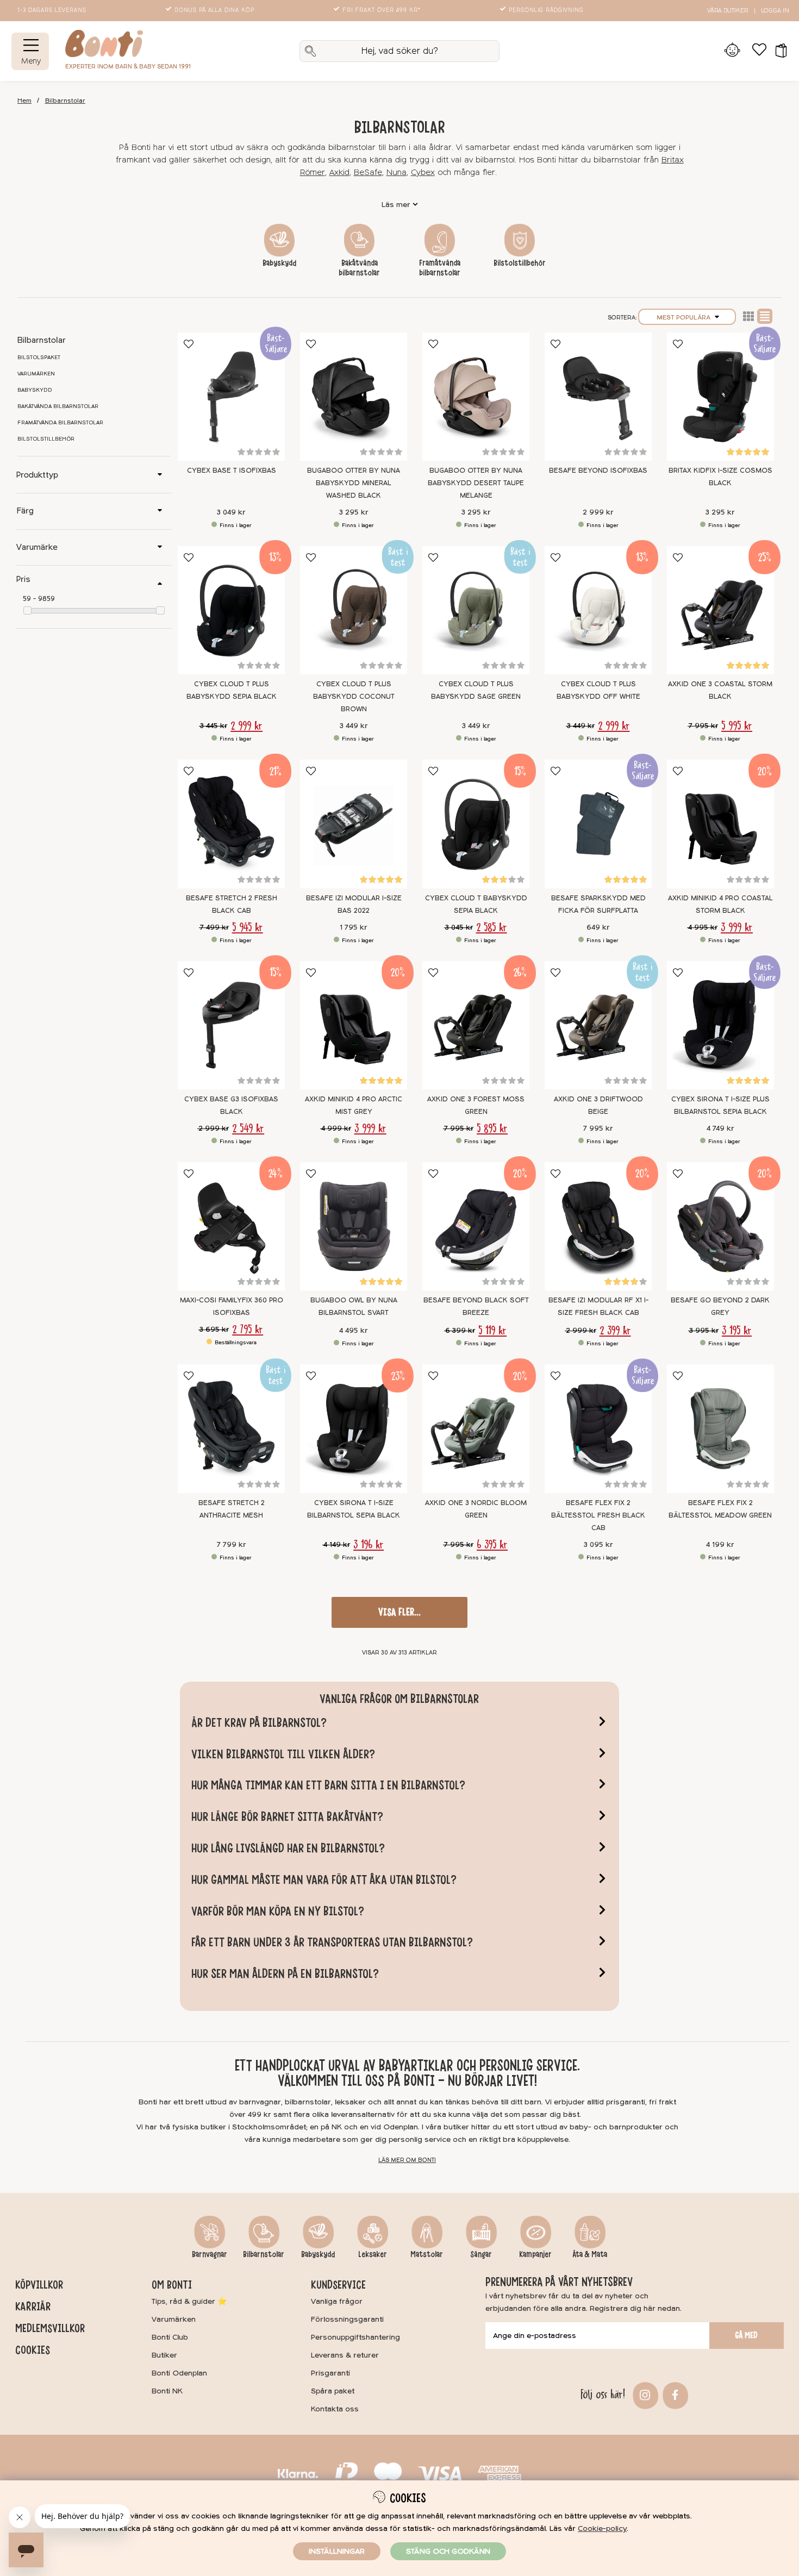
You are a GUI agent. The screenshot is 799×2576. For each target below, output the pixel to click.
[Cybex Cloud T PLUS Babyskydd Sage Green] (476, 610)
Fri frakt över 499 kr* (382, 10)
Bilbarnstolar (65, 101)
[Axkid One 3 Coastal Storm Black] (720, 610)
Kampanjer (535, 2254)
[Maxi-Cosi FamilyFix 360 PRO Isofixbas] (231, 1226)
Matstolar (427, 2254)
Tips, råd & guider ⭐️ (189, 2301)
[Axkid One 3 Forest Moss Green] (476, 1025)
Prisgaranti (330, 2373)
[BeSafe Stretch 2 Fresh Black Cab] (231, 824)
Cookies (33, 2350)
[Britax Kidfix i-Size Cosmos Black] (720, 397)
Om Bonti (172, 2285)
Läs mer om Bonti (407, 2160)
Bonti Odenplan (179, 2373)
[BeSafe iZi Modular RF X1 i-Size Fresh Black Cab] (598, 1226)
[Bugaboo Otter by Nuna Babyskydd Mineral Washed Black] (354, 397)
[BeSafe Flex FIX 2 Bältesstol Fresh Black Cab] (598, 1428)
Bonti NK (167, 2391)
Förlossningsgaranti (347, 2319)
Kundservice (338, 2285)
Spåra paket (333, 2391)
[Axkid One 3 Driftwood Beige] (598, 1025)
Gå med (746, 2335)
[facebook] (674, 2394)
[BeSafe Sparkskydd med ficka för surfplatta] (598, 824)
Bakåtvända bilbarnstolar (359, 268)
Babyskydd (279, 263)
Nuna (397, 173)
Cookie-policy (602, 2528)
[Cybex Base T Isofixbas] (231, 397)
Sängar (481, 2254)
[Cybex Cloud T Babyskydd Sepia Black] (476, 824)
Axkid (339, 173)
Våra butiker (728, 11)
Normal (765, 316)
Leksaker (373, 2254)
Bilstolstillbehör (520, 263)
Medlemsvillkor (50, 2328)
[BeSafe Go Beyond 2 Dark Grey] (720, 1226)
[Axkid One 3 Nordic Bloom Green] (476, 1428)
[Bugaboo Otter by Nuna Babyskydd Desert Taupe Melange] (476, 397)
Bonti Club (170, 2337)
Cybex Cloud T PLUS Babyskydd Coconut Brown (354, 697)
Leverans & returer (345, 2355)
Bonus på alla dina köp (214, 10)
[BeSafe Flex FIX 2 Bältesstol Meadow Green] (720, 1428)
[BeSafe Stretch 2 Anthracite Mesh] (231, 1428)
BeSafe (368, 173)
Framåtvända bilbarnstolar (440, 268)
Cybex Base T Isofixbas (232, 471)
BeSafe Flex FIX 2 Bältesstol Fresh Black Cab (598, 1515)
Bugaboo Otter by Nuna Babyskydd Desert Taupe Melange (476, 483)
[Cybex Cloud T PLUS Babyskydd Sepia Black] (231, 610)
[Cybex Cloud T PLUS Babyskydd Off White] (598, 610)
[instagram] (644, 2394)
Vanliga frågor (337, 2301)
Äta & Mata (590, 2254)
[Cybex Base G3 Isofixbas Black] (231, 1025)
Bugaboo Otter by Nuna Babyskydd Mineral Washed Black (354, 483)
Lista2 (748, 316)
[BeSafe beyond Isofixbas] (598, 397)
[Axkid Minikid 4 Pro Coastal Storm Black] (720, 824)
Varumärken (36, 374)
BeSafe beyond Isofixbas (598, 471)
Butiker (164, 2355)
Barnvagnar (210, 2254)
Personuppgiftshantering (355, 2337)
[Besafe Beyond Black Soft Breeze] (476, 1226)
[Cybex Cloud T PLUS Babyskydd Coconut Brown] (354, 610)
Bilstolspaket (39, 358)
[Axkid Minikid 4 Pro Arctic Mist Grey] (354, 1025)
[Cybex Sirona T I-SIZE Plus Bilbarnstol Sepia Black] (720, 1025)
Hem (24, 101)
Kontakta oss (335, 2409)
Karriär (33, 2307)
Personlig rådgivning (546, 10)
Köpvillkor (39, 2285)
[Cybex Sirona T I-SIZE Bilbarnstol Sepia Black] (354, 1428)
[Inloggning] (732, 51)
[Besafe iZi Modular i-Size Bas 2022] (354, 824)
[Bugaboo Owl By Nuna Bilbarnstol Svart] (354, 1226)
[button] (778, 51)
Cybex (423, 173)
